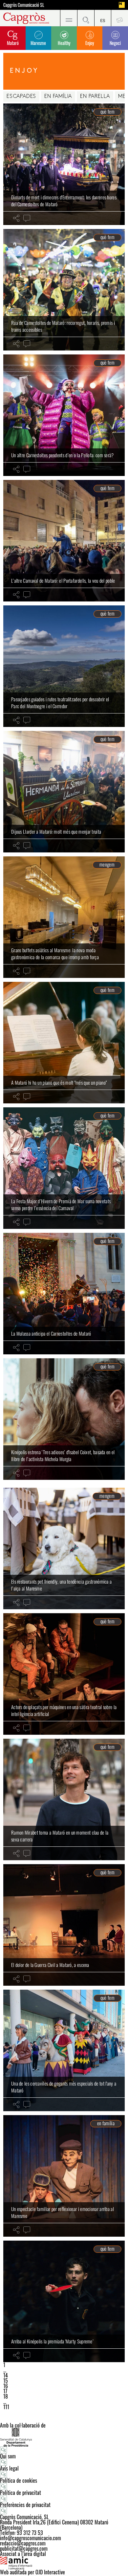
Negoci (115, 43)
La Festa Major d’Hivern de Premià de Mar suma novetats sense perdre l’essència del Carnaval (61, 1205)
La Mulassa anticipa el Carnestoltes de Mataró (51, 1333)
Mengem (107, 865)
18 (6, 2396)
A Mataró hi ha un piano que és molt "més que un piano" (59, 1082)
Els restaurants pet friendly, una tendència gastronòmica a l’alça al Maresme (61, 1585)
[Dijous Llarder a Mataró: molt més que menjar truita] (64, 792)
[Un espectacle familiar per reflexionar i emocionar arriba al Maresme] (64, 2176)
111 (6, 2407)
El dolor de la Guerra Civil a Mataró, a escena (50, 1965)
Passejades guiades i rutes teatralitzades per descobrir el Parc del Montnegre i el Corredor (60, 703)
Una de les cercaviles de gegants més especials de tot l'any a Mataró (64, 2087)
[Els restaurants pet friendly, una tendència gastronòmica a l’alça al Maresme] (64, 1548)
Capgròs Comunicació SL (24, 5)
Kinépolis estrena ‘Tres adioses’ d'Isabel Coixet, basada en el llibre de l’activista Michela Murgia (63, 1456)
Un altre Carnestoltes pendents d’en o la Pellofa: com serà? (63, 455)
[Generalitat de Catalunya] (64, 2437)
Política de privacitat (21, 2493)
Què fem (107, 112)
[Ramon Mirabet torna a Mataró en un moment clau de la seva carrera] (64, 1799)
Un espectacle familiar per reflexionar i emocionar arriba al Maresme (63, 2212)
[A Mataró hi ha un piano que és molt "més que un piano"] (64, 1043)
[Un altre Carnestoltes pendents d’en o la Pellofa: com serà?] (64, 415)
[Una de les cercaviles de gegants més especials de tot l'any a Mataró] (64, 2050)
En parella (95, 97)
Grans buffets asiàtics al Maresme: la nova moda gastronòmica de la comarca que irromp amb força (55, 954)
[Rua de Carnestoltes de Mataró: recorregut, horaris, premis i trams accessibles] (64, 290)
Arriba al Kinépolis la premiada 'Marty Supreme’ (52, 2341)
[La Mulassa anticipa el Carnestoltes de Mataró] (64, 1294)
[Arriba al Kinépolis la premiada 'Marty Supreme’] (64, 2301)
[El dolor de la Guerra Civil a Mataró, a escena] (64, 1925)
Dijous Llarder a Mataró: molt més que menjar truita (56, 831)
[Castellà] (103, 18)
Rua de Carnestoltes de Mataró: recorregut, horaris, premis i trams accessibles (63, 326)
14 (6, 2375)
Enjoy (90, 43)
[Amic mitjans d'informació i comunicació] (64, 2563)
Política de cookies (19, 2480)
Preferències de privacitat (25, 2505)
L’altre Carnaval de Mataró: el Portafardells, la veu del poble (63, 580)
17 (5, 2391)
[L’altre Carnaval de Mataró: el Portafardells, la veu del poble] (64, 541)
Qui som (8, 2456)
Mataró (13, 43)
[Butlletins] (119, 18)
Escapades (21, 97)
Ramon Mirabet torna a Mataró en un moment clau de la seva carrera (60, 1836)
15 (6, 2381)
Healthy (64, 43)
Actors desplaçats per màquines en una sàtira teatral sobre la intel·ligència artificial (64, 1710)
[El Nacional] (122, 5)
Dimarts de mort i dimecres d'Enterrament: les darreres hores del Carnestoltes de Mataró (64, 201)
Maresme (38, 43)
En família (58, 97)
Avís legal (9, 2468)
